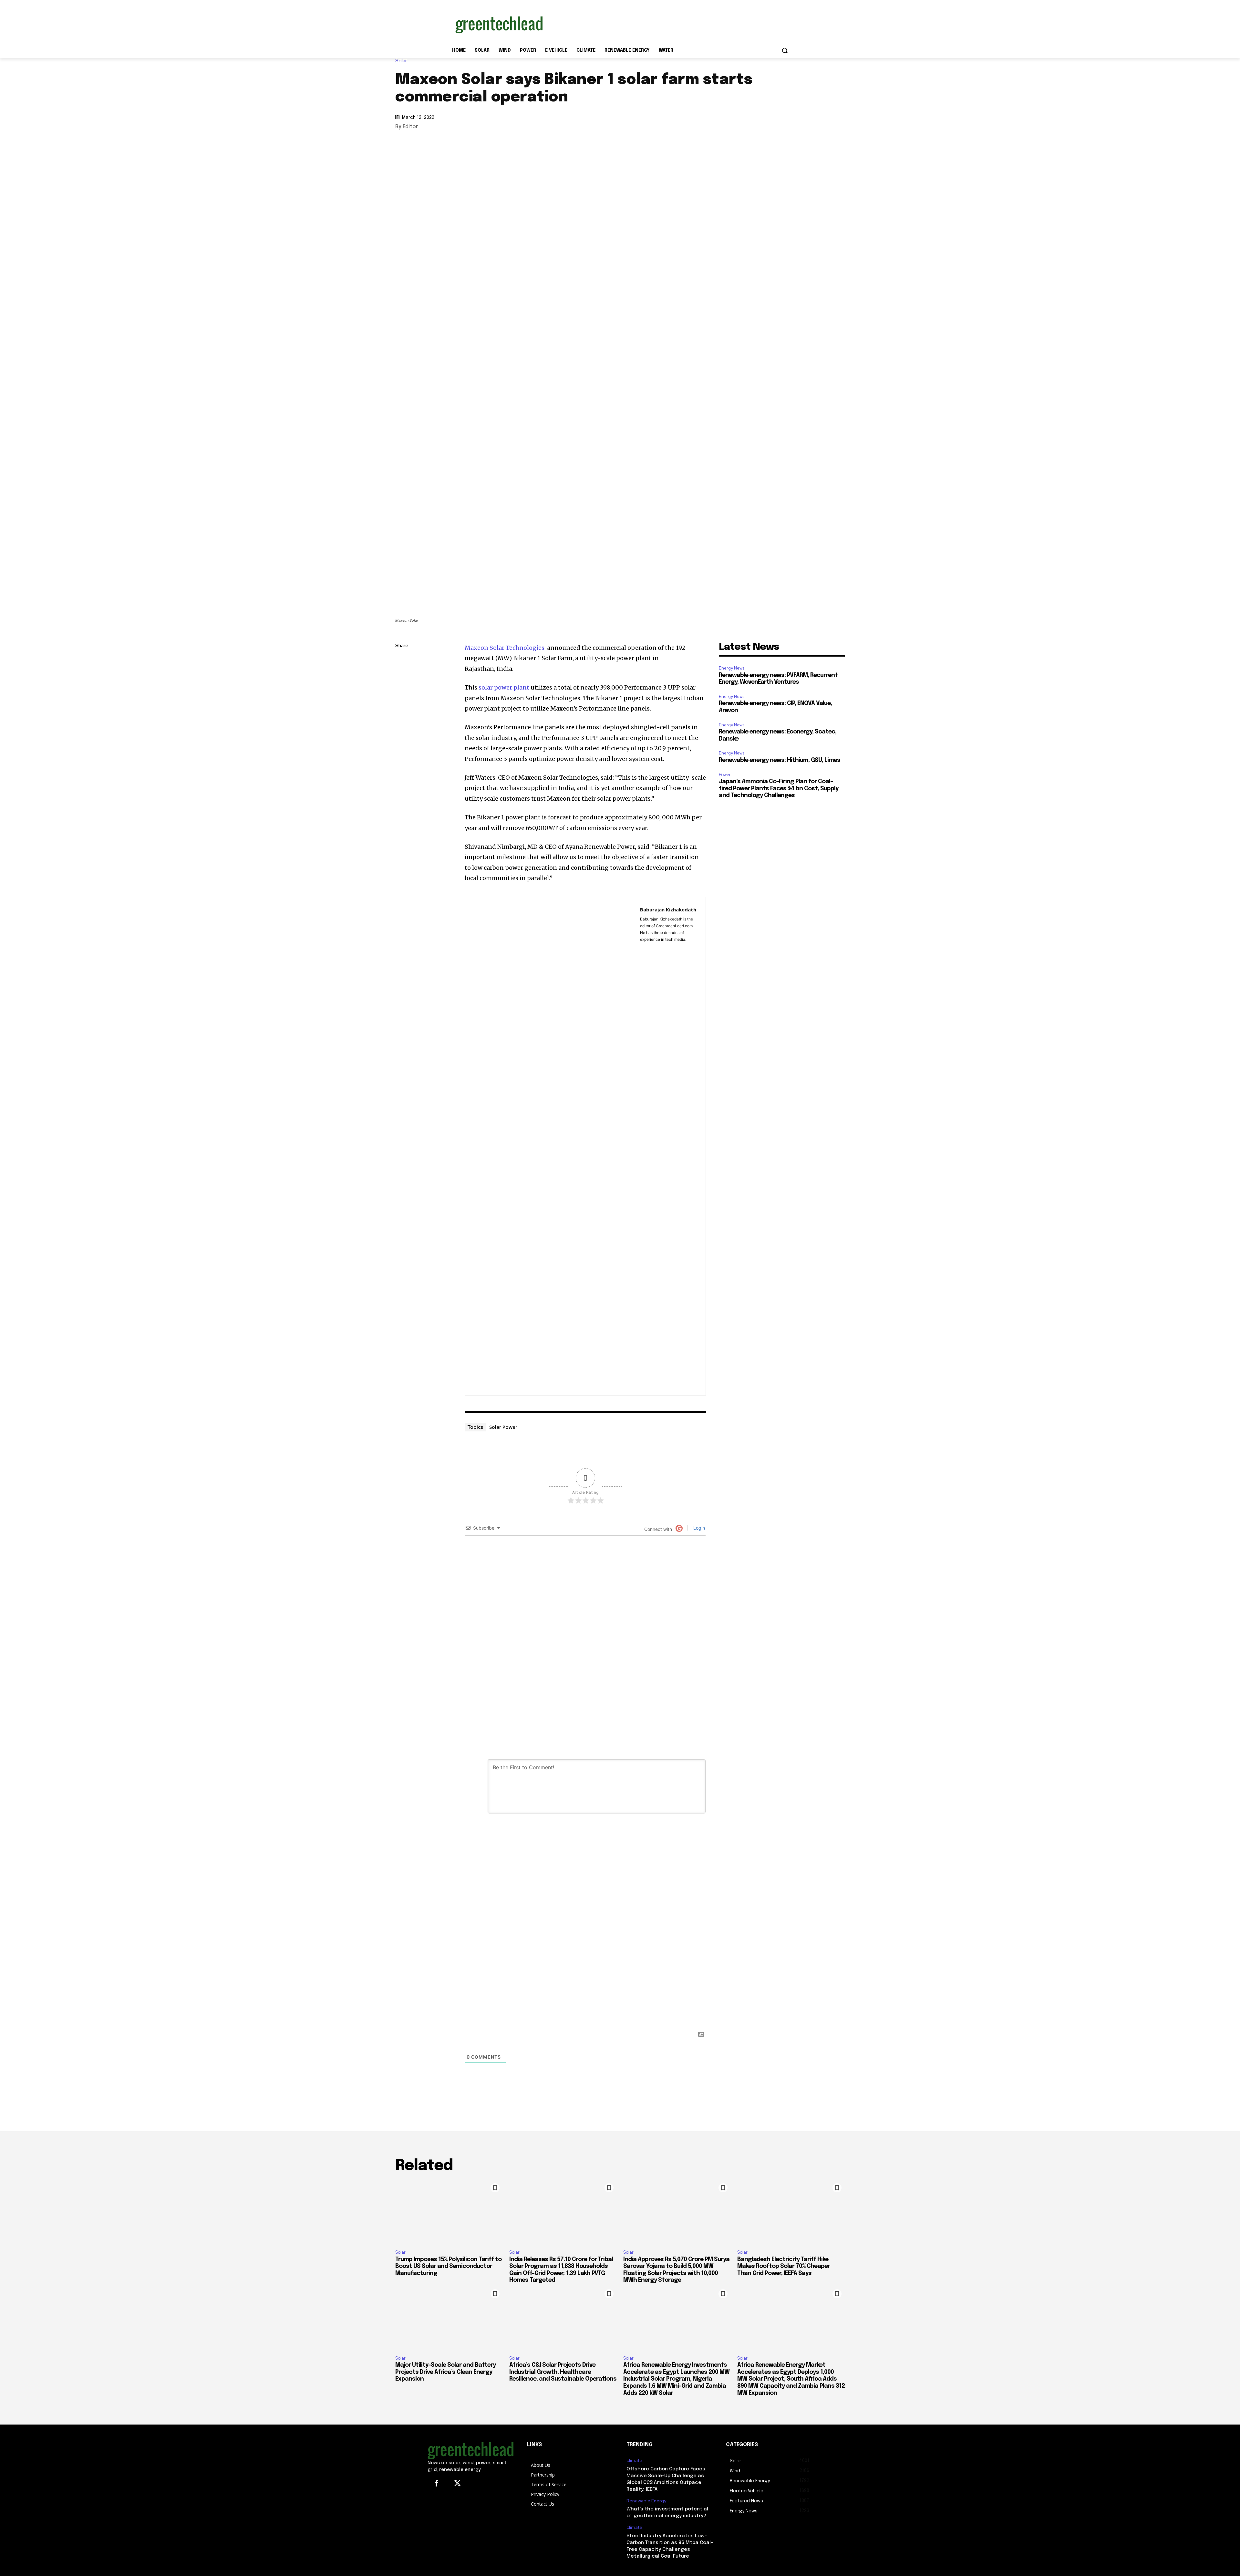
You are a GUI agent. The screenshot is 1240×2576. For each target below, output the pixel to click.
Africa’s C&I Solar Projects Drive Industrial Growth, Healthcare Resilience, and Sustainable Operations (563, 2372)
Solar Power (503, 1427)
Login (698, 1528)
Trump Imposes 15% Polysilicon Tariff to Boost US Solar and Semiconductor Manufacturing (448, 2266)
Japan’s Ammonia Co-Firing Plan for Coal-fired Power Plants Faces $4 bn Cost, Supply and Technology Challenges (779, 789)
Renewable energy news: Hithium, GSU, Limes (780, 760)
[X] (402, 692)
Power (725, 775)
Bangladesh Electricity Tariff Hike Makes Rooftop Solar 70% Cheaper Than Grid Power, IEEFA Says (784, 2266)
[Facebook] (402, 707)
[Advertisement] (668, 24)
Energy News (732, 668)
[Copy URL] (402, 661)
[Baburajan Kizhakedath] (553, 1146)
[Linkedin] (402, 677)
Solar (401, 61)
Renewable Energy (646, 2501)
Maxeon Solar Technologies (505, 648)
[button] (785, 50)
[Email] (402, 722)
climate (634, 2461)
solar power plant (504, 687)
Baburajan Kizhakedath (668, 909)
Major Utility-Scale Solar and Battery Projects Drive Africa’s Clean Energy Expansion (445, 2372)
